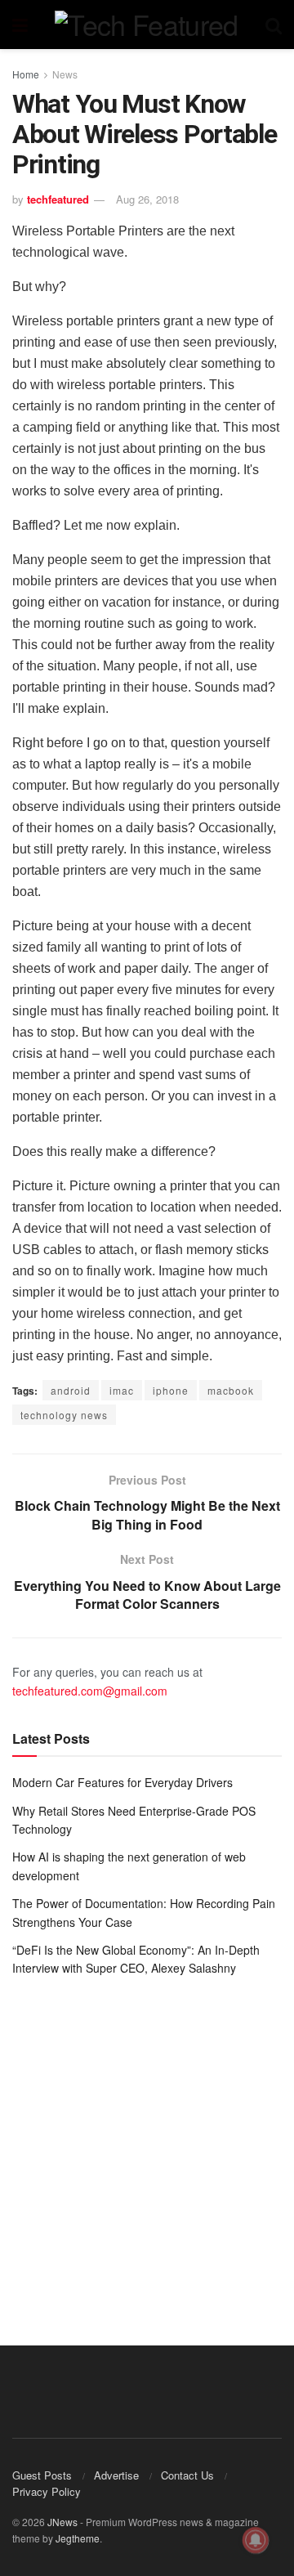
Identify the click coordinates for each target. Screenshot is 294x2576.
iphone (171, 1390)
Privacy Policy (47, 2491)
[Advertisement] (147, 2149)
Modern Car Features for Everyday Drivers (122, 1782)
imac (122, 1390)
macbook (231, 1390)
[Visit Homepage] (146, 25)
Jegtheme (78, 2538)
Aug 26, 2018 (147, 199)
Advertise (116, 2475)
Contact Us (187, 2475)
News (65, 74)
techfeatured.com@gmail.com (90, 1691)
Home (26, 74)
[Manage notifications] (256, 2540)
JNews (62, 2522)
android (71, 1390)
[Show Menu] (20, 25)
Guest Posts (42, 2475)
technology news (64, 1415)
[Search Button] (274, 25)
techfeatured (58, 199)
